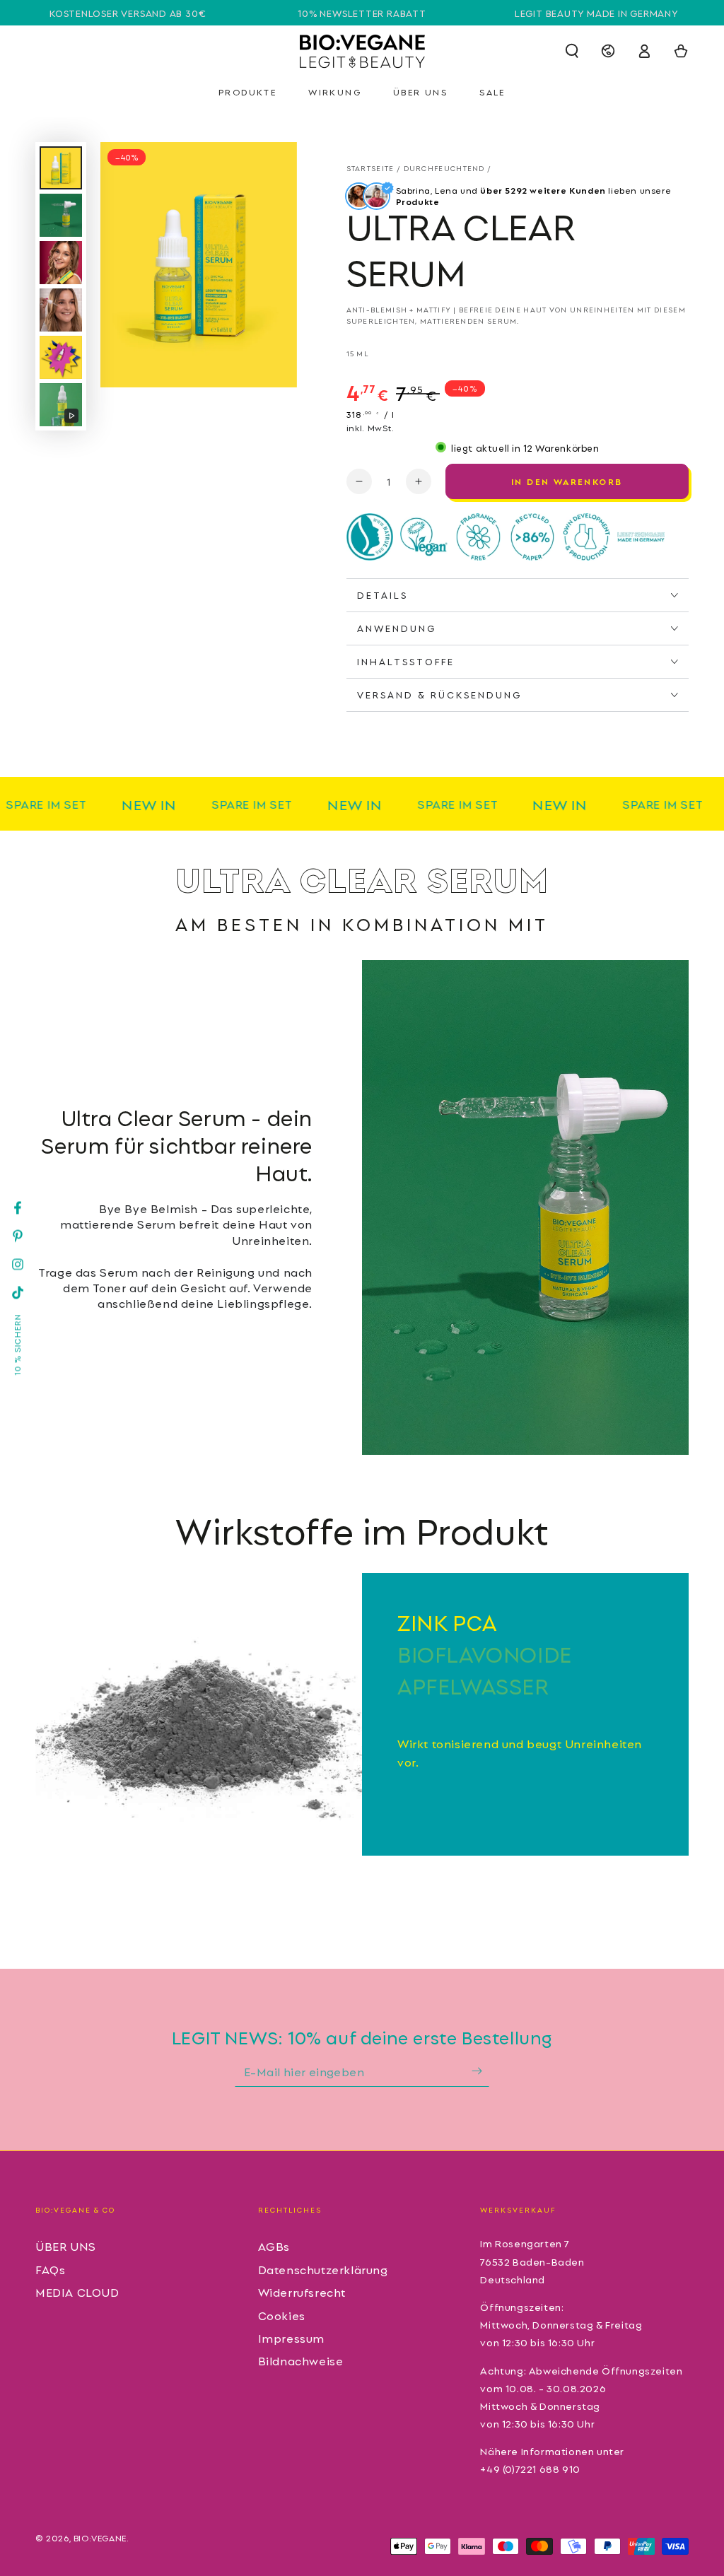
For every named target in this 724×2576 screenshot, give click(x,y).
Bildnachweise (301, 2360)
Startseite (370, 168)
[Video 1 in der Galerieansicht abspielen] (61, 405)
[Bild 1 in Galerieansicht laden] (61, 168)
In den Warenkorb (567, 481)
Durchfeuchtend (444, 168)
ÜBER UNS (66, 2246)
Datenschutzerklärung (323, 2269)
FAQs (50, 2269)
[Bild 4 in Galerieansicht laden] (61, 310)
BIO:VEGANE (100, 2537)
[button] (572, 51)
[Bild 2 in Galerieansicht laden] (61, 215)
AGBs (274, 2246)
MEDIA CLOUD (77, 2292)
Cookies (282, 2315)
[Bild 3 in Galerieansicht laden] (61, 263)
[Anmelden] (480, 2071)
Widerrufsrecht (302, 2292)
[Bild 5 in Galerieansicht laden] (61, 357)
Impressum (291, 2338)
